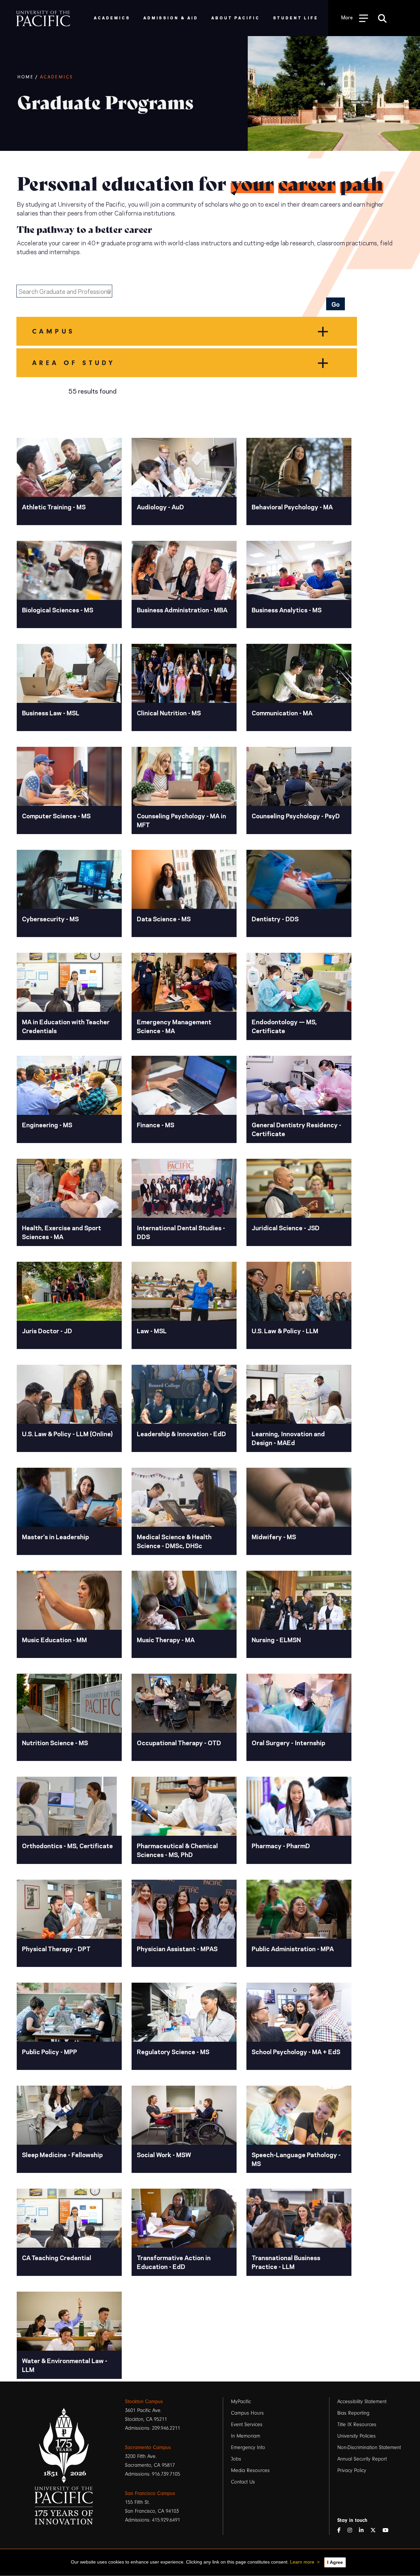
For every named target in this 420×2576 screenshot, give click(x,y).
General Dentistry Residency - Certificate (296, 1129)
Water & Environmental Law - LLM (65, 2365)
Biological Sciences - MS (58, 610)
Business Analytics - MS (287, 610)
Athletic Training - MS (54, 507)
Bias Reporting (353, 2413)
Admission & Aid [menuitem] (171, 18)
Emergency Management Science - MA (174, 1026)
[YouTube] (388, 2531)
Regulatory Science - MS (173, 2051)
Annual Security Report (362, 2459)
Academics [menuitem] (112, 18)
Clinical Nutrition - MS (169, 713)
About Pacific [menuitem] (235, 18)
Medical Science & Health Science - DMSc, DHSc (174, 1541)
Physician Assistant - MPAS (177, 1948)
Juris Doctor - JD (47, 1330)
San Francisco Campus (150, 2493)
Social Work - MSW (164, 2154)
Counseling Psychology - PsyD (296, 816)
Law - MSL (152, 1330)
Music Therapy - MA (166, 1639)
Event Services (247, 2424)
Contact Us (243, 2482)
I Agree (335, 2562)
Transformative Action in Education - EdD (174, 2262)
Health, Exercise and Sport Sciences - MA (62, 1232)
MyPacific (241, 2402)
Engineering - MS (47, 1124)
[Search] (382, 18)
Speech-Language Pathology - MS (296, 2159)
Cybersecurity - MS (50, 919)
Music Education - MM (54, 1639)
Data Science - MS (164, 919)
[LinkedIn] (364, 2531)
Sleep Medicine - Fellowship (62, 2154)
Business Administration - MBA (182, 610)
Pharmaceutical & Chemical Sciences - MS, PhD (177, 1850)
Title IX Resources (357, 2424)
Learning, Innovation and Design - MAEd (288, 1438)
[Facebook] (342, 2531)
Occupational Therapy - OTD (179, 1742)
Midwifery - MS (274, 1536)
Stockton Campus (144, 2402)
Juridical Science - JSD (286, 1227)
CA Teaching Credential (57, 2257)
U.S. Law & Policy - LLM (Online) (67, 1433)
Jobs (236, 2459)
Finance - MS (156, 1124)
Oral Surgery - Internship (288, 1742)
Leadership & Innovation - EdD (181, 1433)
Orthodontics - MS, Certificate (67, 1845)
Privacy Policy (352, 2470)
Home (26, 77)
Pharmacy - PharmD (281, 1845)
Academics (57, 77)
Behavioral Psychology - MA (292, 507)
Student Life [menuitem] (296, 18)
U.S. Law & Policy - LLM (285, 1330)
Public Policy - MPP (50, 2051)
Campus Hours (247, 2413)
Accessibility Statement (362, 2402)
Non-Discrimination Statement (369, 2447)
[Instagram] (352, 2531)
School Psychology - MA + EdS (296, 2051)
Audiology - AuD (160, 507)
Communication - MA (282, 713)
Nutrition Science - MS (55, 1742)
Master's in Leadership (55, 1536)
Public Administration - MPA (293, 1948)
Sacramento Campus (148, 2447)
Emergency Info (248, 2447)
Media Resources (250, 2470)
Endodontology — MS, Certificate (284, 1026)
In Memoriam (246, 2436)
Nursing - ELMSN (276, 1639)
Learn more (302, 2562)
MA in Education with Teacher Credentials (66, 1026)
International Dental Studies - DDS (181, 1232)
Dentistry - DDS (275, 919)
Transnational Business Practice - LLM (286, 2262)
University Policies (357, 2436)
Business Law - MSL (51, 713)
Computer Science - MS (56, 816)
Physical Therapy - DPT (56, 1948)
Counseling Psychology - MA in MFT (181, 820)
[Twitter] (376, 2531)
